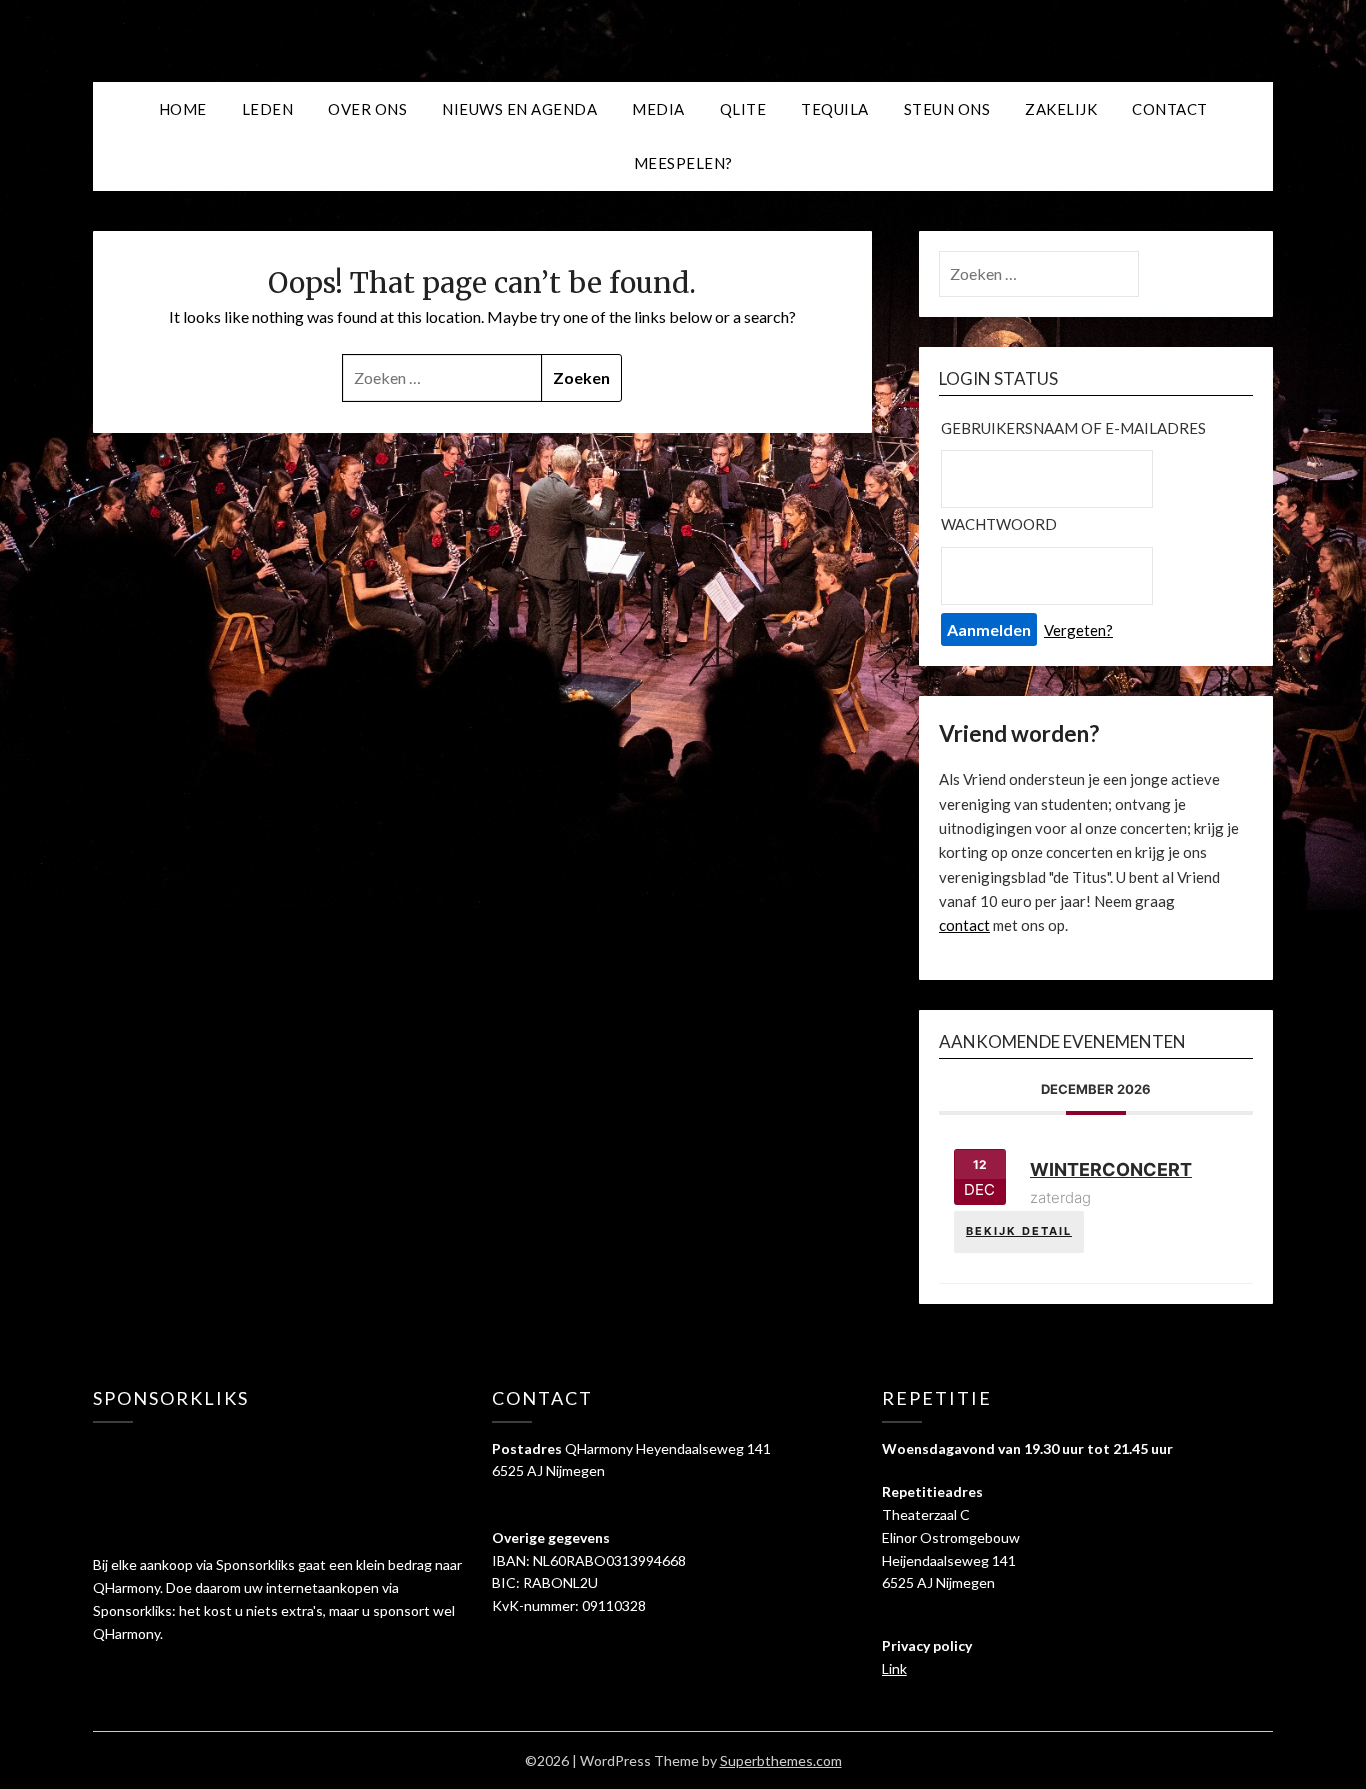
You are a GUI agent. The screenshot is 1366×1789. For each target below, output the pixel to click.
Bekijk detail (1019, 1231)
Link (894, 1668)
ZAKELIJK (1061, 109)
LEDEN (268, 109)
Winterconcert (1111, 1169)
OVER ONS (367, 109)
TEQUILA (835, 109)
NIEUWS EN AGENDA (519, 109)
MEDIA (658, 109)
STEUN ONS (947, 109)
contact (964, 925)
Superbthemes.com (781, 1760)
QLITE (743, 109)
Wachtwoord (999, 524)
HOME (183, 109)
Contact (1170, 109)
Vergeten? (1078, 630)
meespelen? (683, 163)
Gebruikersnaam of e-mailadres (1073, 428)
